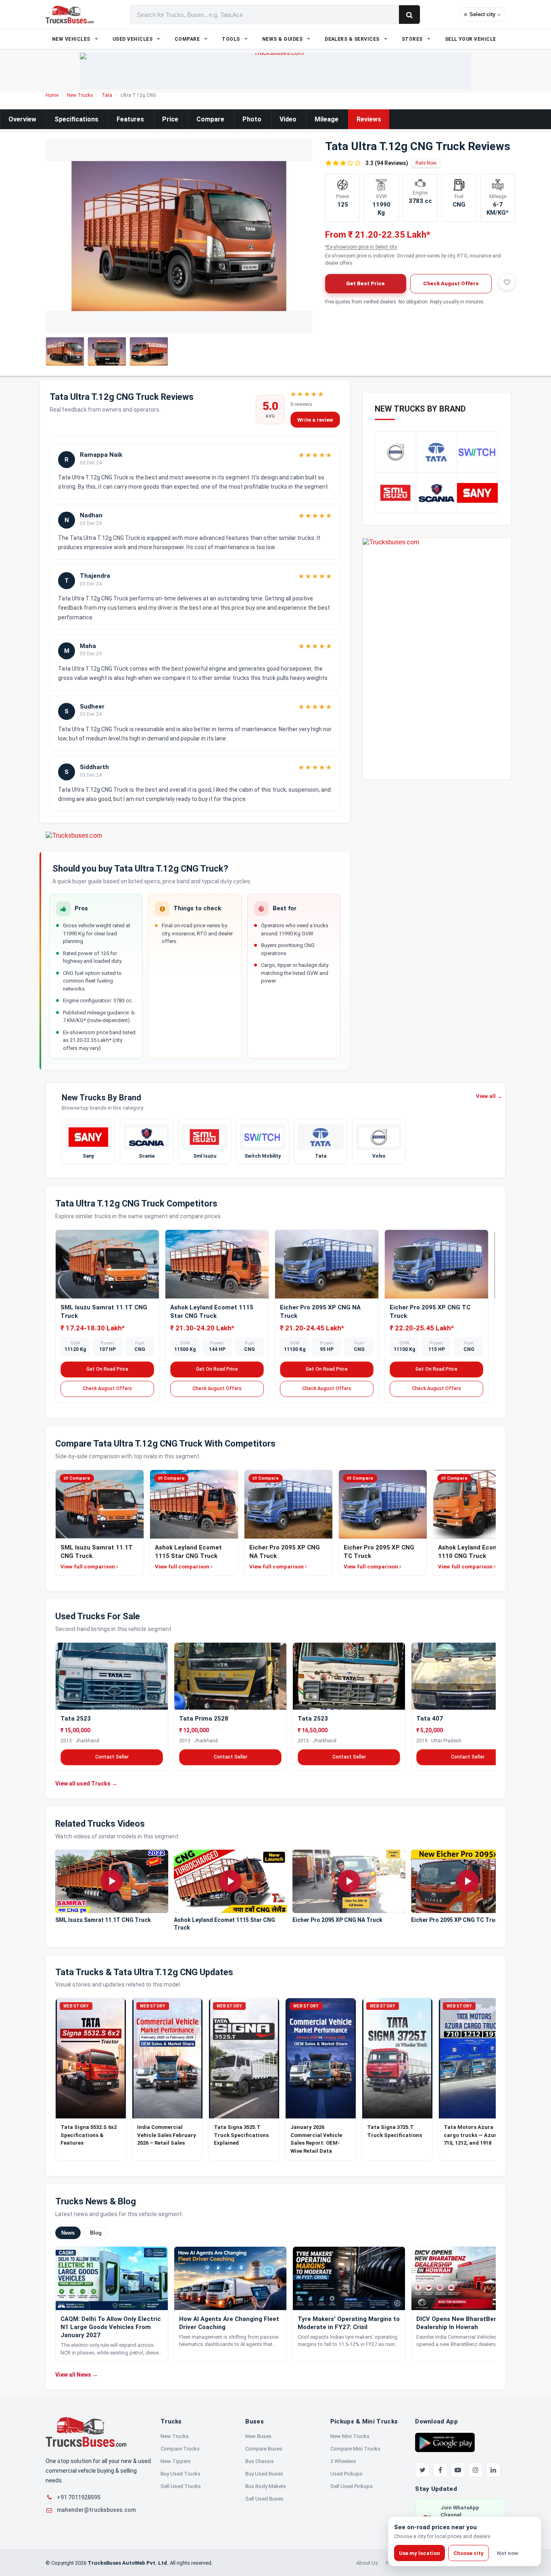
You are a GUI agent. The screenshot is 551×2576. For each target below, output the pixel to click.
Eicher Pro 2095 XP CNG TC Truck (456, 1920)
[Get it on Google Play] (445, 2442)
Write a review (315, 420)
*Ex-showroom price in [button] (361, 247)
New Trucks (80, 95)
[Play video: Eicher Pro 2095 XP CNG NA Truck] (349, 1881)
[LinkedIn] (493, 2470)
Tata (107, 95)
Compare (210, 119)
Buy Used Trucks (181, 2474)
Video (288, 119)
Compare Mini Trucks (355, 2449)
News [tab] (68, 2233)
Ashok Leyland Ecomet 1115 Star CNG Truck (224, 1924)
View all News (77, 2375)
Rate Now (426, 163)
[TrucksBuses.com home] (70, 15)
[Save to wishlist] (507, 282)
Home (52, 95)
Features (130, 119)
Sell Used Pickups (352, 2486)
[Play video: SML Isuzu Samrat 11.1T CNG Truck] (112, 1881)
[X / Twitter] (422, 2470)
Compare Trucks (180, 2449)
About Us (367, 2563)
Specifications (76, 119)
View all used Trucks (86, 1784)
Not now (508, 2553)
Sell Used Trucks (181, 2486)
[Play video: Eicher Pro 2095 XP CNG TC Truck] (468, 1881)
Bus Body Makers (266, 2486)
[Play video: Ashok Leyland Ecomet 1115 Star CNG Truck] (230, 1881)
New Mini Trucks (350, 2436)
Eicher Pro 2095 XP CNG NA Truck (337, 1920)
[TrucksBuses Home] (86, 2432)
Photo (252, 119)
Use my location (420, 2553)
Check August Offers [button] (451, 283)
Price (170, 119)
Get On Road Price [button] (107, 1369)
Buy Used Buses (264, 2474)
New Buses (258, 2436)
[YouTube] (458, 2470)
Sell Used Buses (264, 2499)
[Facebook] (440, 2470)
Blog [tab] (96, 2233)
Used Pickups (346, 2474)
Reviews (369, 119)
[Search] (409, 15)
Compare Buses (264, 2449)
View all (489, 1096)
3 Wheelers (343, 2461)
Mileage (327, 119)
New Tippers (176, 2461)
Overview (22, 119)
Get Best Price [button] (365, 283)
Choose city (469, 2553)
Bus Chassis (260, 2461)
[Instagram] (476, 2470)
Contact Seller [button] (112, 1757)
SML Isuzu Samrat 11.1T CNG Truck (103, 1920)
